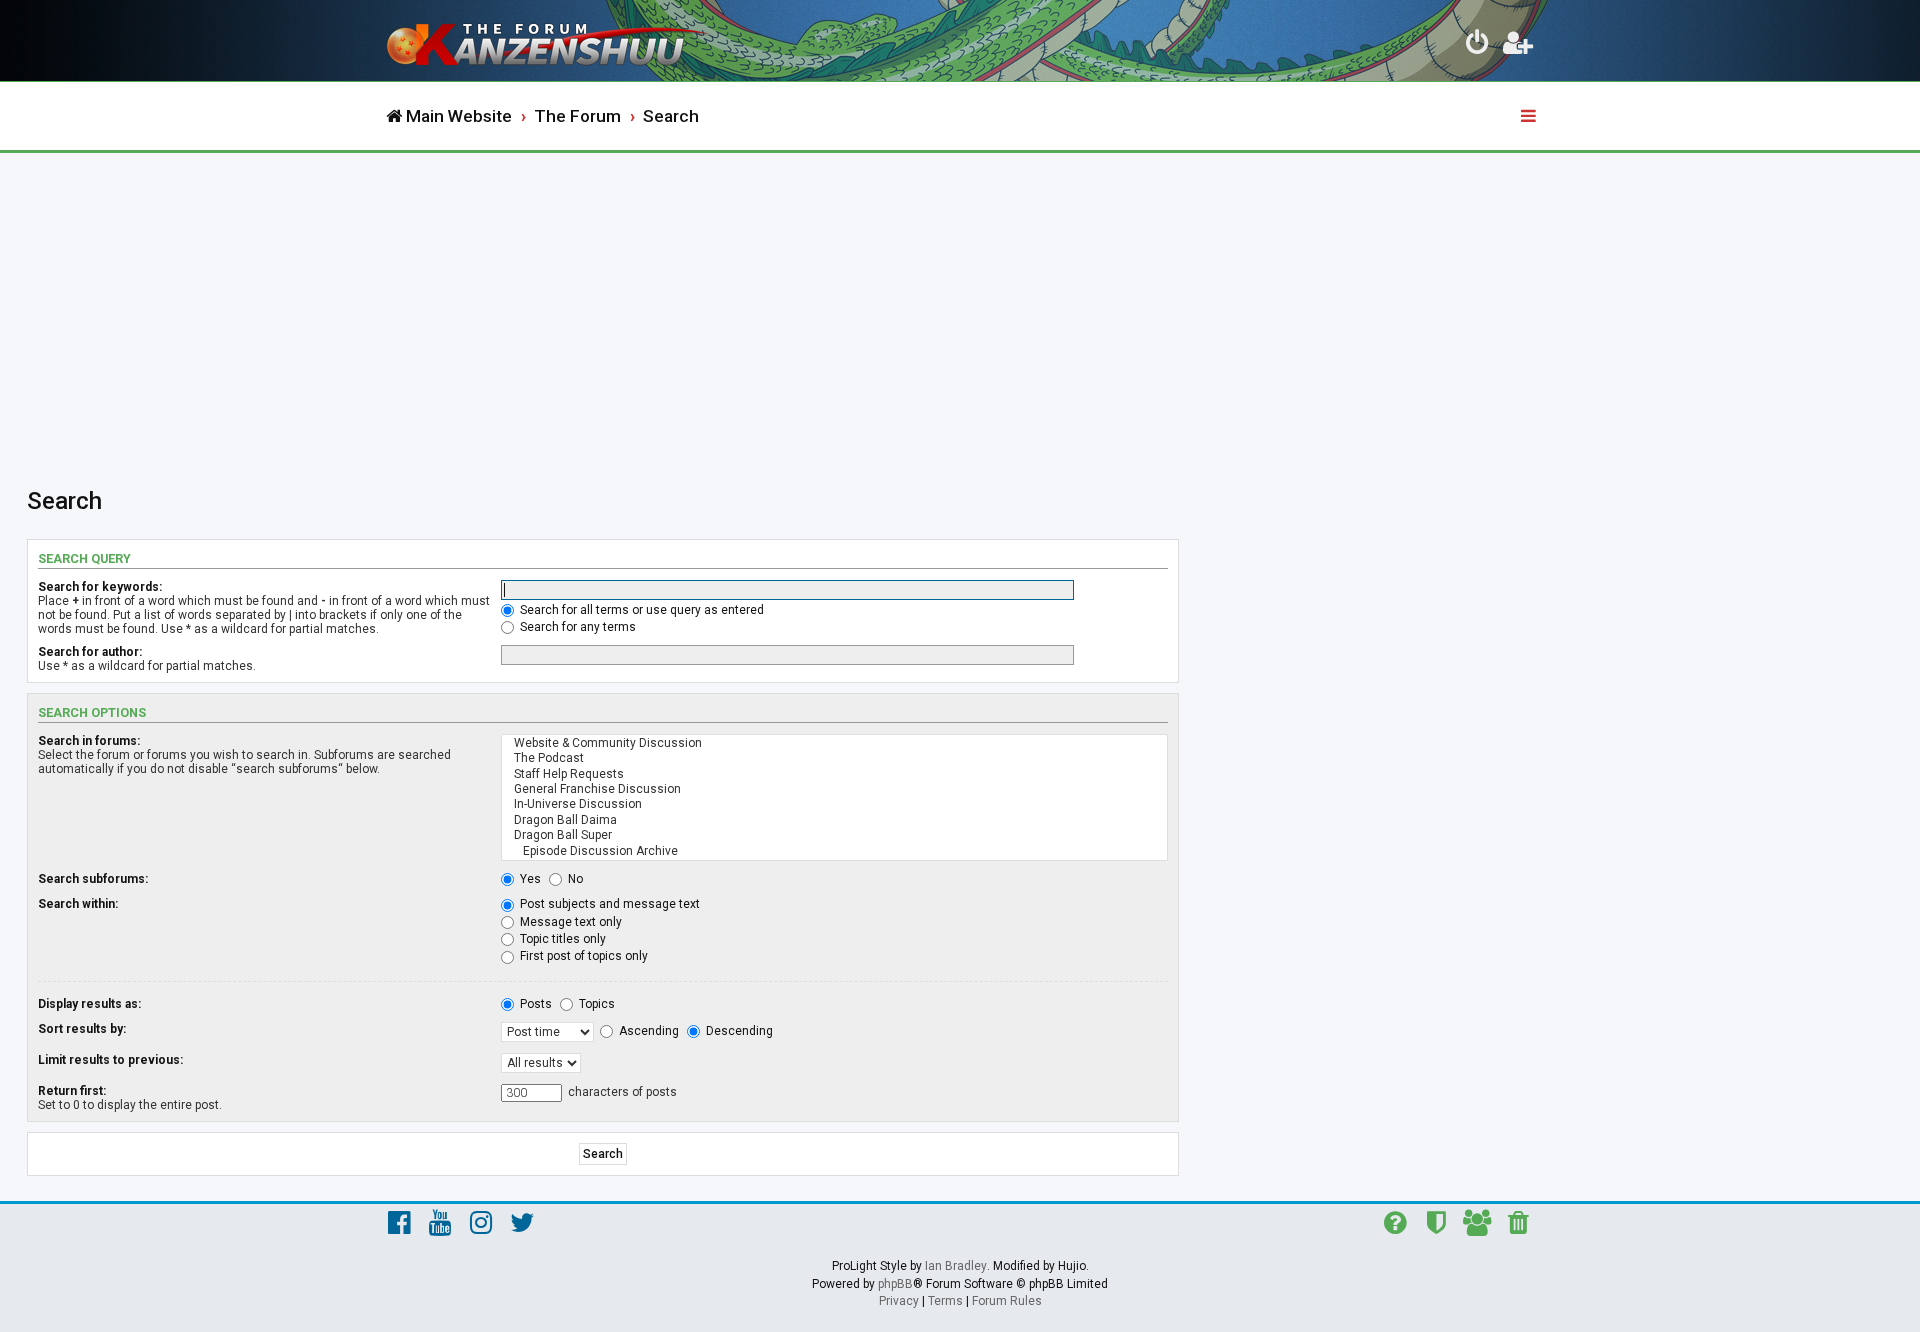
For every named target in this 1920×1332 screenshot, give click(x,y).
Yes (529, 879)
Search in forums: (89, 741)
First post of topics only (582, 956)
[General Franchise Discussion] (834, 789)
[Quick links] (1530, 117)
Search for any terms (576, 627)
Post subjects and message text (608, 904)
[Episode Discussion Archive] (834, 851)
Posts (534, 1004)
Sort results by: (82, 1029)
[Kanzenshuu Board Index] (550, 40)
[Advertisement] (960, 303)
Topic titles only (561, 939)
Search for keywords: (100, 587)
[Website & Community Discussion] (834, 743)
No (574, 879)
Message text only (569, 922)
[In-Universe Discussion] (834, 804)
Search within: (78, 904)
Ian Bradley (956, 1266)
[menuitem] (1478, 46)
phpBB (895, 1284)
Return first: (72, 1091)
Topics (595, 1004)
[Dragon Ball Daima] (834, 820)
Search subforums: (93, 879)
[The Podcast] (834, 758)
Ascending (647, 1031)
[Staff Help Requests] (834, 774)
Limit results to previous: (110, 1060)
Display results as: (89, 1004)
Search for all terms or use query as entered (640, 610)
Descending (738, 1031)
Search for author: (90, 652)
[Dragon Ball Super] (834, 835)
